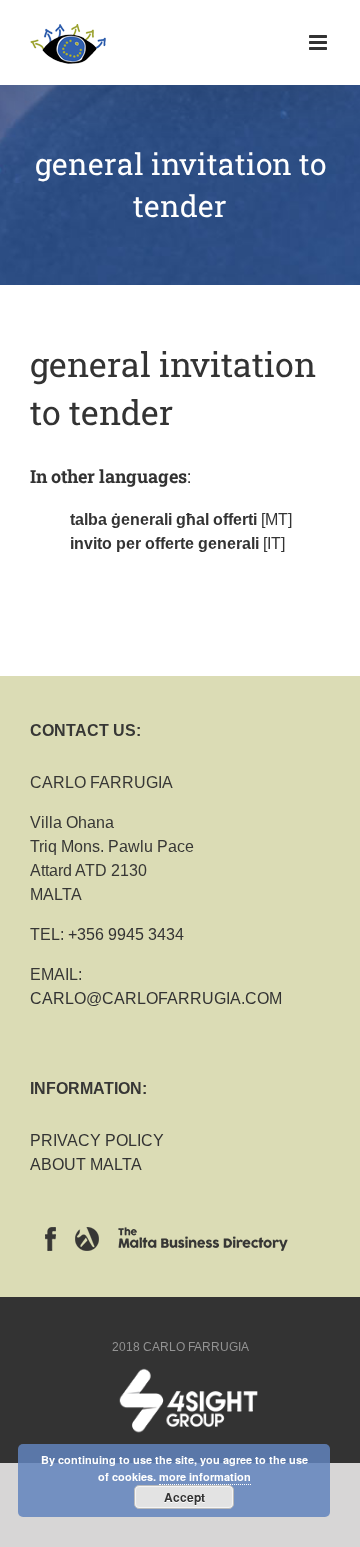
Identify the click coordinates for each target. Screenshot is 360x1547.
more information (205, 1476)
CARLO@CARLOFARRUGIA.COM (156, 998)
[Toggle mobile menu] (319, 42)
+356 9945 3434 (126, 934)
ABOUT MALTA (86, 1164)
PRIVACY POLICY (97, 1140)
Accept (184, 1497)
